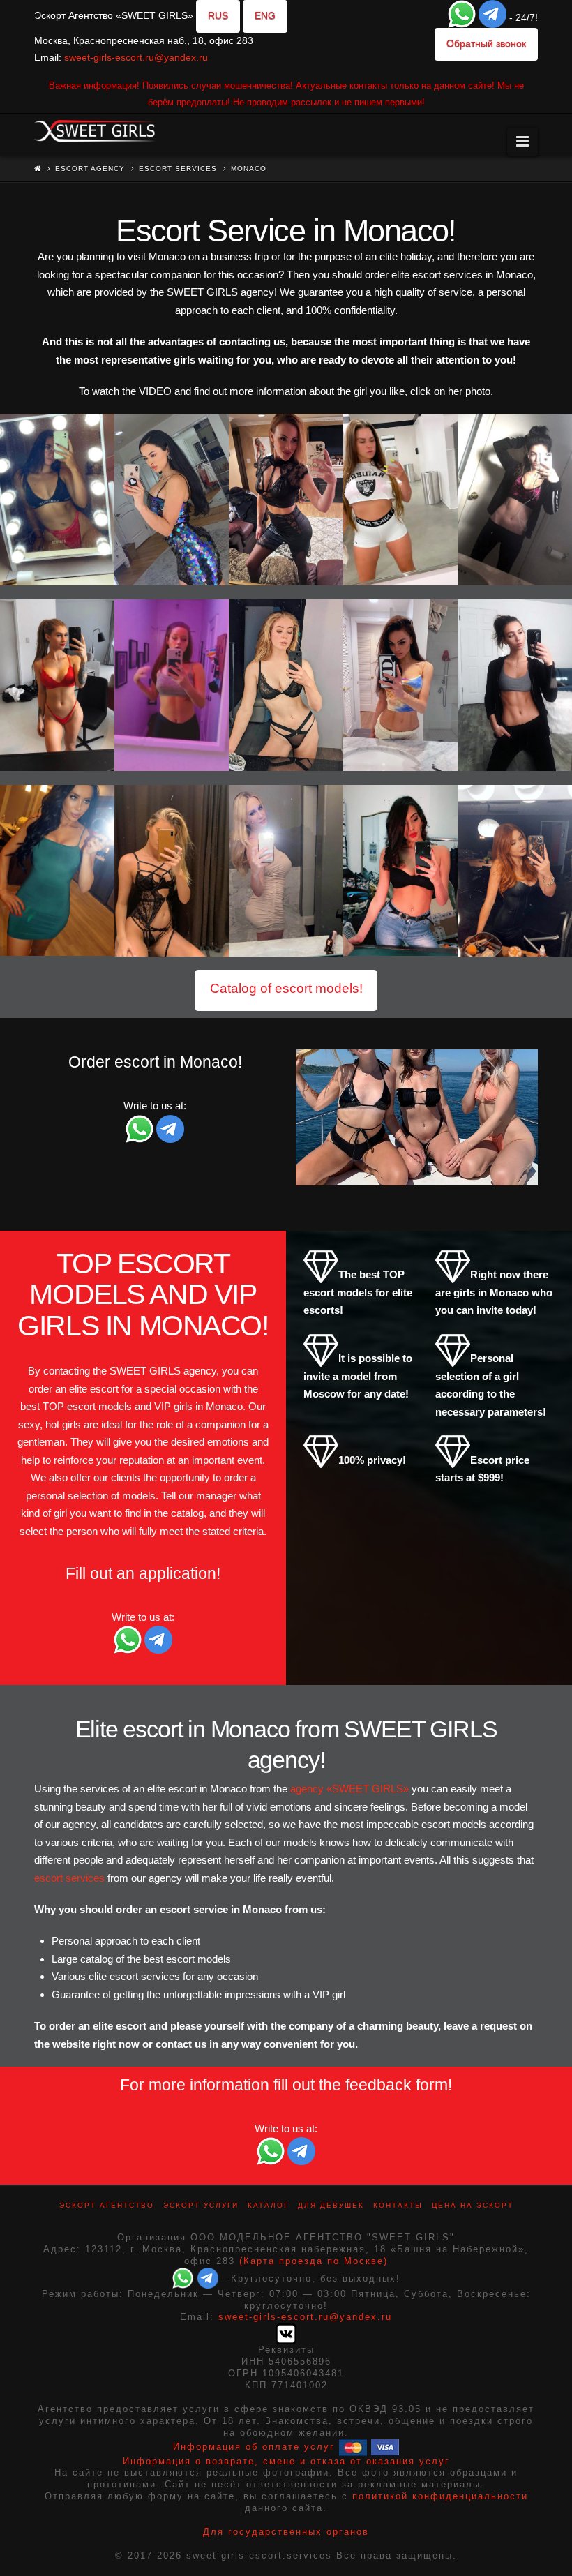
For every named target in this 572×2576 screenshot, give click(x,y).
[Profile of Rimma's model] (57, 685)
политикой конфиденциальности (440, 2496)
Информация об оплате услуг (254, 2447)
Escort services (178, 169)
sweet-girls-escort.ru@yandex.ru (136, 57)
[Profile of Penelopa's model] (57, 500)
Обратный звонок (486, 43)
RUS (218, 15)
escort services (69, 1878)
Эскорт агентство (107, 2205)
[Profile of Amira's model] (57, 871)
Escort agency (90, 169)
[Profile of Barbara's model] (515, 685)
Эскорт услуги (201, 2205)
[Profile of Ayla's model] (515, 500)
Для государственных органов (286, 2532)
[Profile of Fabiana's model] (400, 500)
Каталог (268, 2205)
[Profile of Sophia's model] (172, 500)
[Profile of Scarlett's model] (172, 871)
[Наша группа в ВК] (286, 2334)
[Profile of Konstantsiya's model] (400, 871)
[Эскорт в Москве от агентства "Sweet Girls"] (95, 129)
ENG (265, 15)
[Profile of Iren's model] (515, 871)
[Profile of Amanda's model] (286, 500)
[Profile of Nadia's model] (286, 871)
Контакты (398, 2205)
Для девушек (331, 2205)
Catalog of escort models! (286, 988)
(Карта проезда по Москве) (314, 2261)
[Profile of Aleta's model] (286, 685)
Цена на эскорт (473, 2205)
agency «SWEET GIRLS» (349, 1789)
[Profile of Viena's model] (400, 685)
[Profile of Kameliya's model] (172, 685)
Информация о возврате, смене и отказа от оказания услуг (286, 2461)
